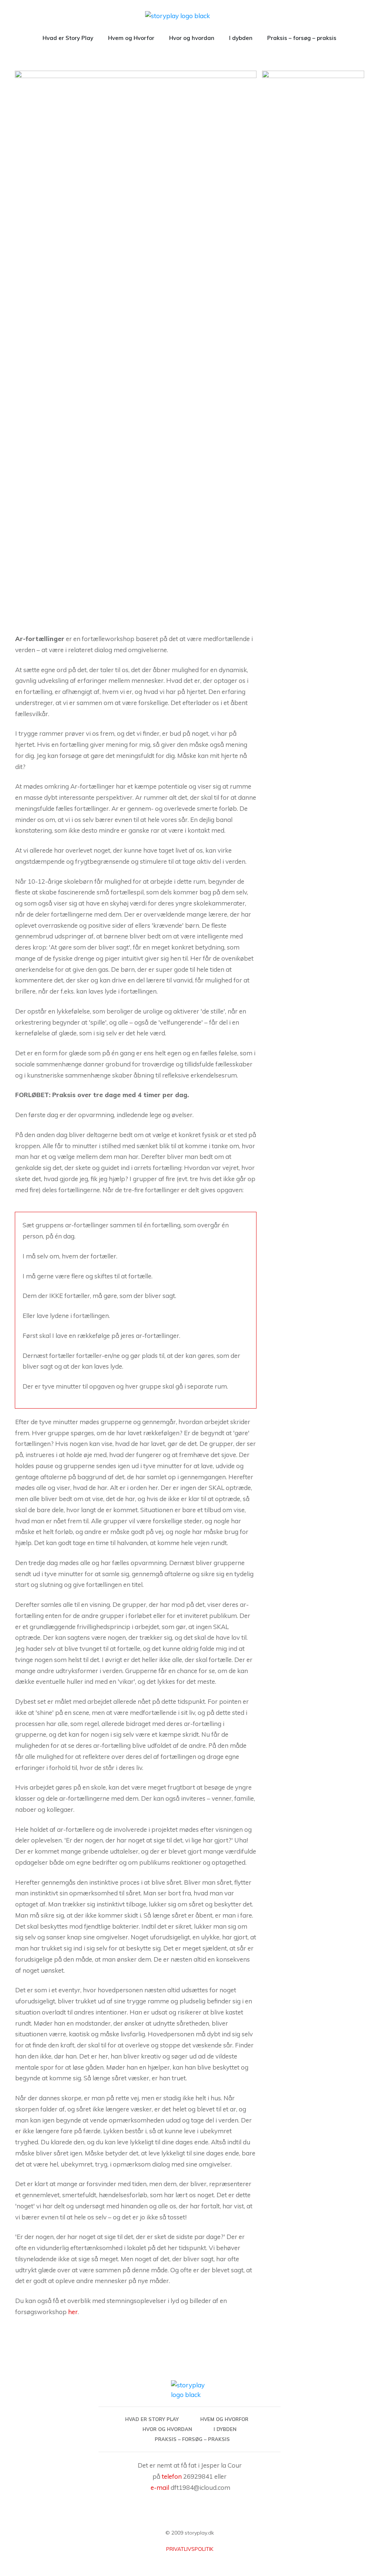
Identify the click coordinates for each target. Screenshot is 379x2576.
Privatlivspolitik (190, 2549)
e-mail (160, 2487)
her (73, 2312)
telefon (172, 2476)
